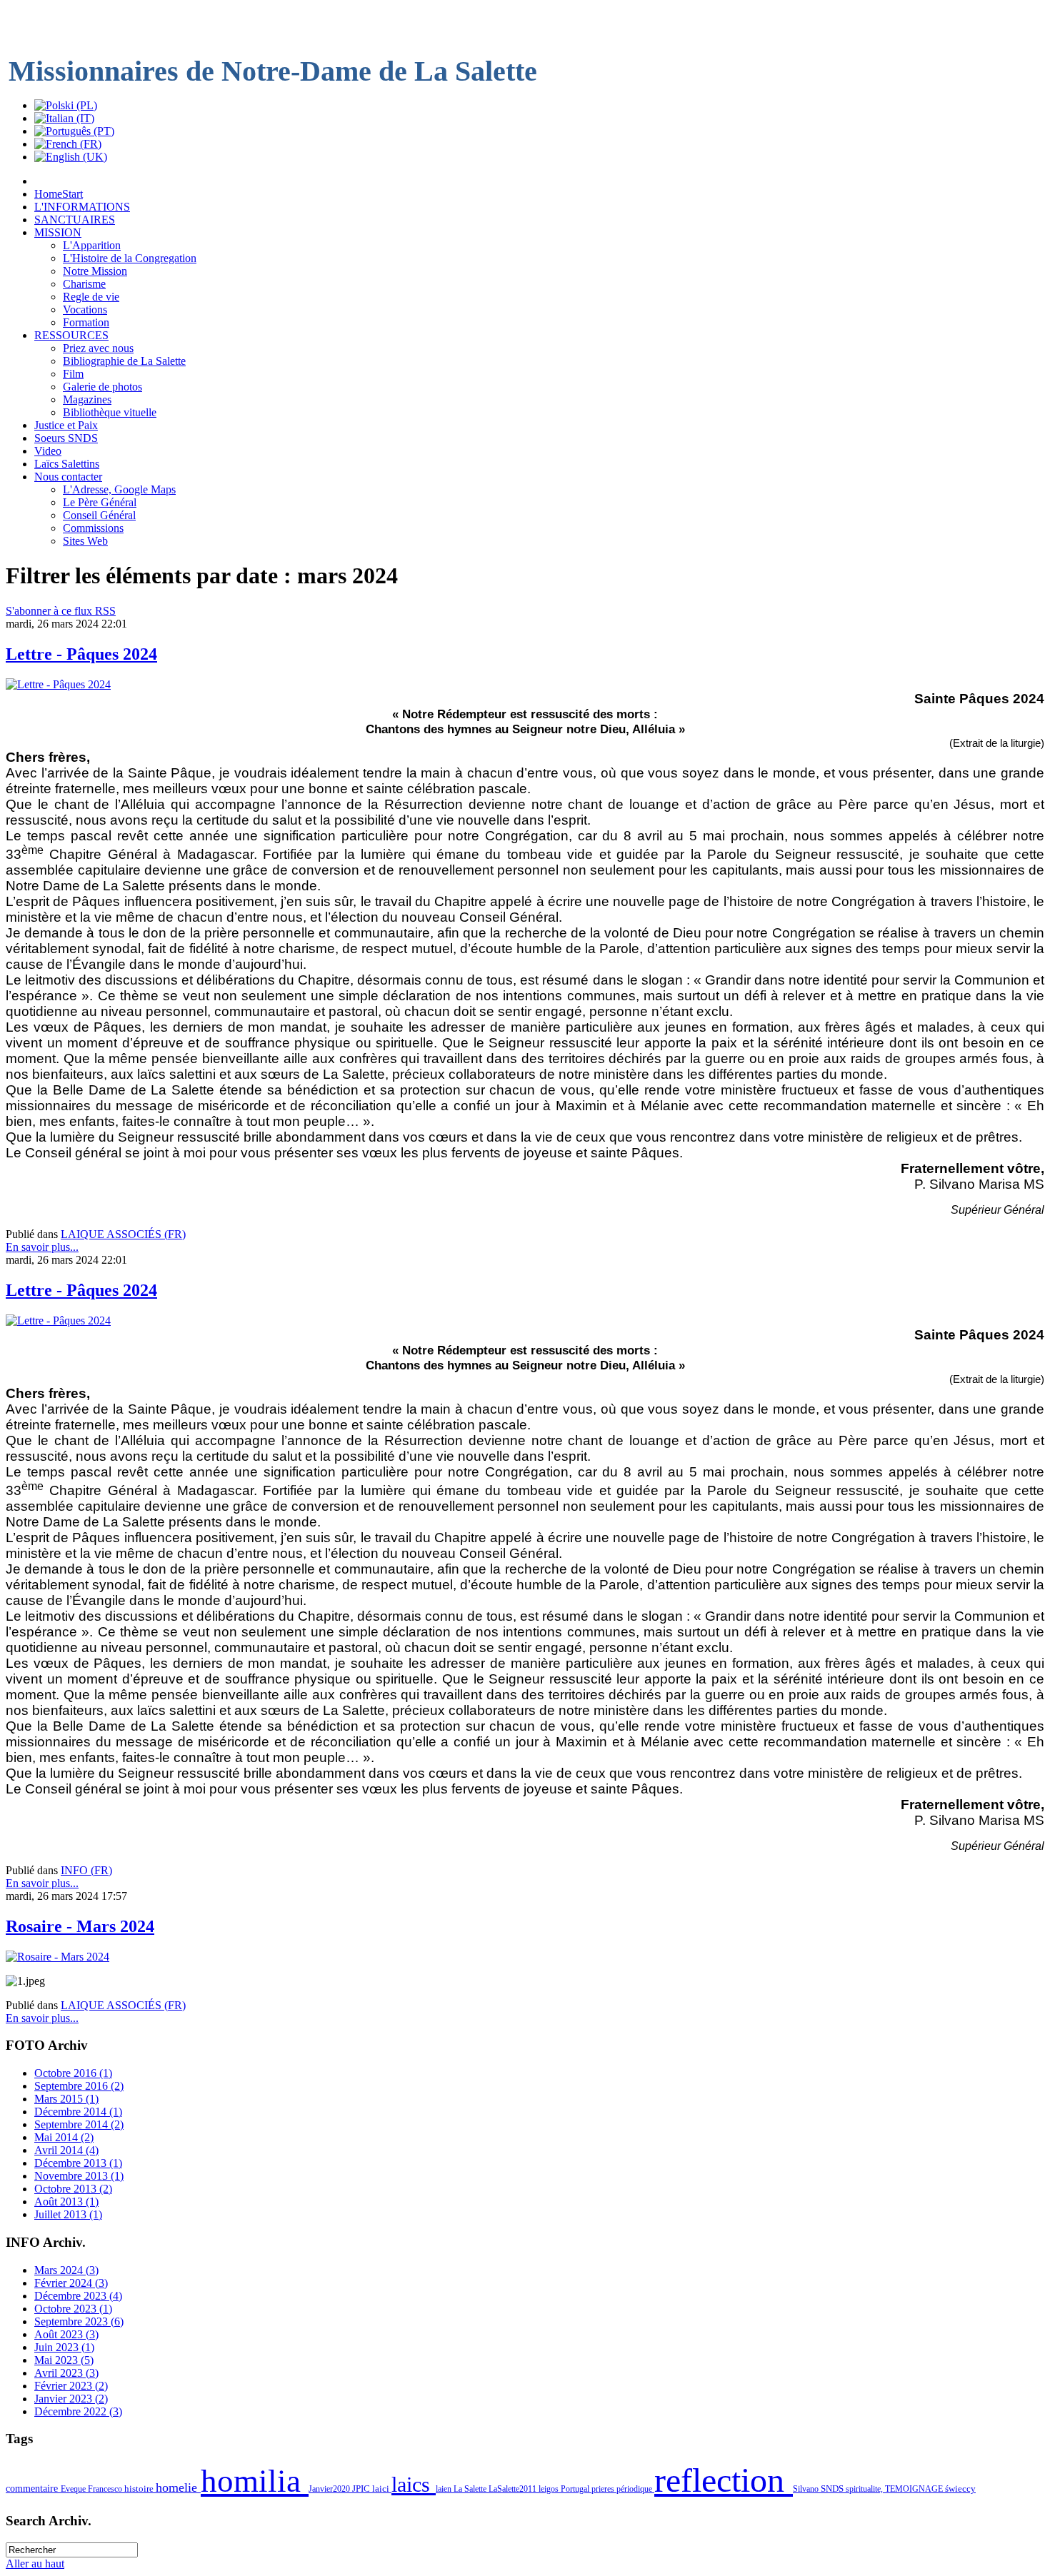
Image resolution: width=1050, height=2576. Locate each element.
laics (414, 2485)
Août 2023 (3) (66, 2334)
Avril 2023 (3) (66, 2373)
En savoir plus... (42, 1247)
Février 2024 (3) (71, 2283)
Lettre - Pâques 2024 (81, 654)
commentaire (33, 2488)
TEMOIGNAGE (915, 2489)
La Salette (471, 2489)
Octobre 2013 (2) (73, 2189)
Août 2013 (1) (66, 2202)
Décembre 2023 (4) (78, 2296)
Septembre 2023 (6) (79, 2321)
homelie (178, 2487)
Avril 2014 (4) (66, 2150)
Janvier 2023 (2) (71, 2399)
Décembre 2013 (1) (78, 2163)
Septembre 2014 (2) (79, 2124)
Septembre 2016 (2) (79, 2086)
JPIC (362, 2489)
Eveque (74, 2489)
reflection (724, 2480)
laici (382, 2489)
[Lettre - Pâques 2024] (58, 684)
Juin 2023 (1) (64, 2347)
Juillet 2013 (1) (68, 2214)
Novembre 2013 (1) (79, 2176)
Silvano (807, 2489)
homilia (255, 2481)
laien (445, 2489)
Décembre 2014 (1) (78, 2112)
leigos (550, 2489)
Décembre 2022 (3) (78, 2411)
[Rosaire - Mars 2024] (57, 1957)
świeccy (960, 2489)
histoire (140, 2489)
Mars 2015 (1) (66, 2099)
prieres (604, 2489)
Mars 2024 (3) (66, 2270)
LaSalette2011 (514, 2489)
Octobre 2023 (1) (73, 2309)
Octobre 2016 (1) (73, 2073)
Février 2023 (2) (71, 2386)
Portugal (576, 2489)
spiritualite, (865, 2489)
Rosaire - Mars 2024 (80, 1926)
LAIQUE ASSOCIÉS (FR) (123, 1234)
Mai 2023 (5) (64, 2360)
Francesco (106, 2489)
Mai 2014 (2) (64, 2137)
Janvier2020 (330, 2489)
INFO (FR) (86, 1870)
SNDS (833, 2489)
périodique (635, 2489)
